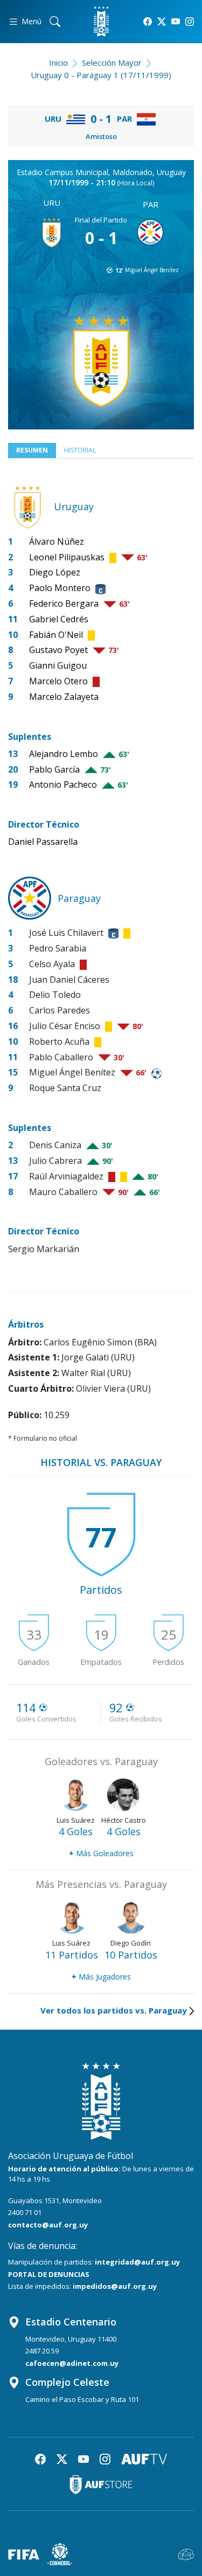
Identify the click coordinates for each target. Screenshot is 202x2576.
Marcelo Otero (58, 681)
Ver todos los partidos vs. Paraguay (114, 2010)
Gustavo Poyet (58, 650)
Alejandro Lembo (64, 754)
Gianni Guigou (58, 665)
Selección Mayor (112, 63)
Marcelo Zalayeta (64, 697)
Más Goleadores (101, 1853)
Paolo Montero (60, 588)
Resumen (32, 450)
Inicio (58, 63)
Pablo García (54, 769)
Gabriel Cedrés (59, 619)
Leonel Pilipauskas (67, 557)
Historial (80, 450)
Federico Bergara (64, 603)
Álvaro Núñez (57, 541)
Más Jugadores (101, 1977)
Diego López (55, 572)
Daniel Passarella (43, 842)
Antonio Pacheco (63, 784)
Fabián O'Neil (56, 635)
